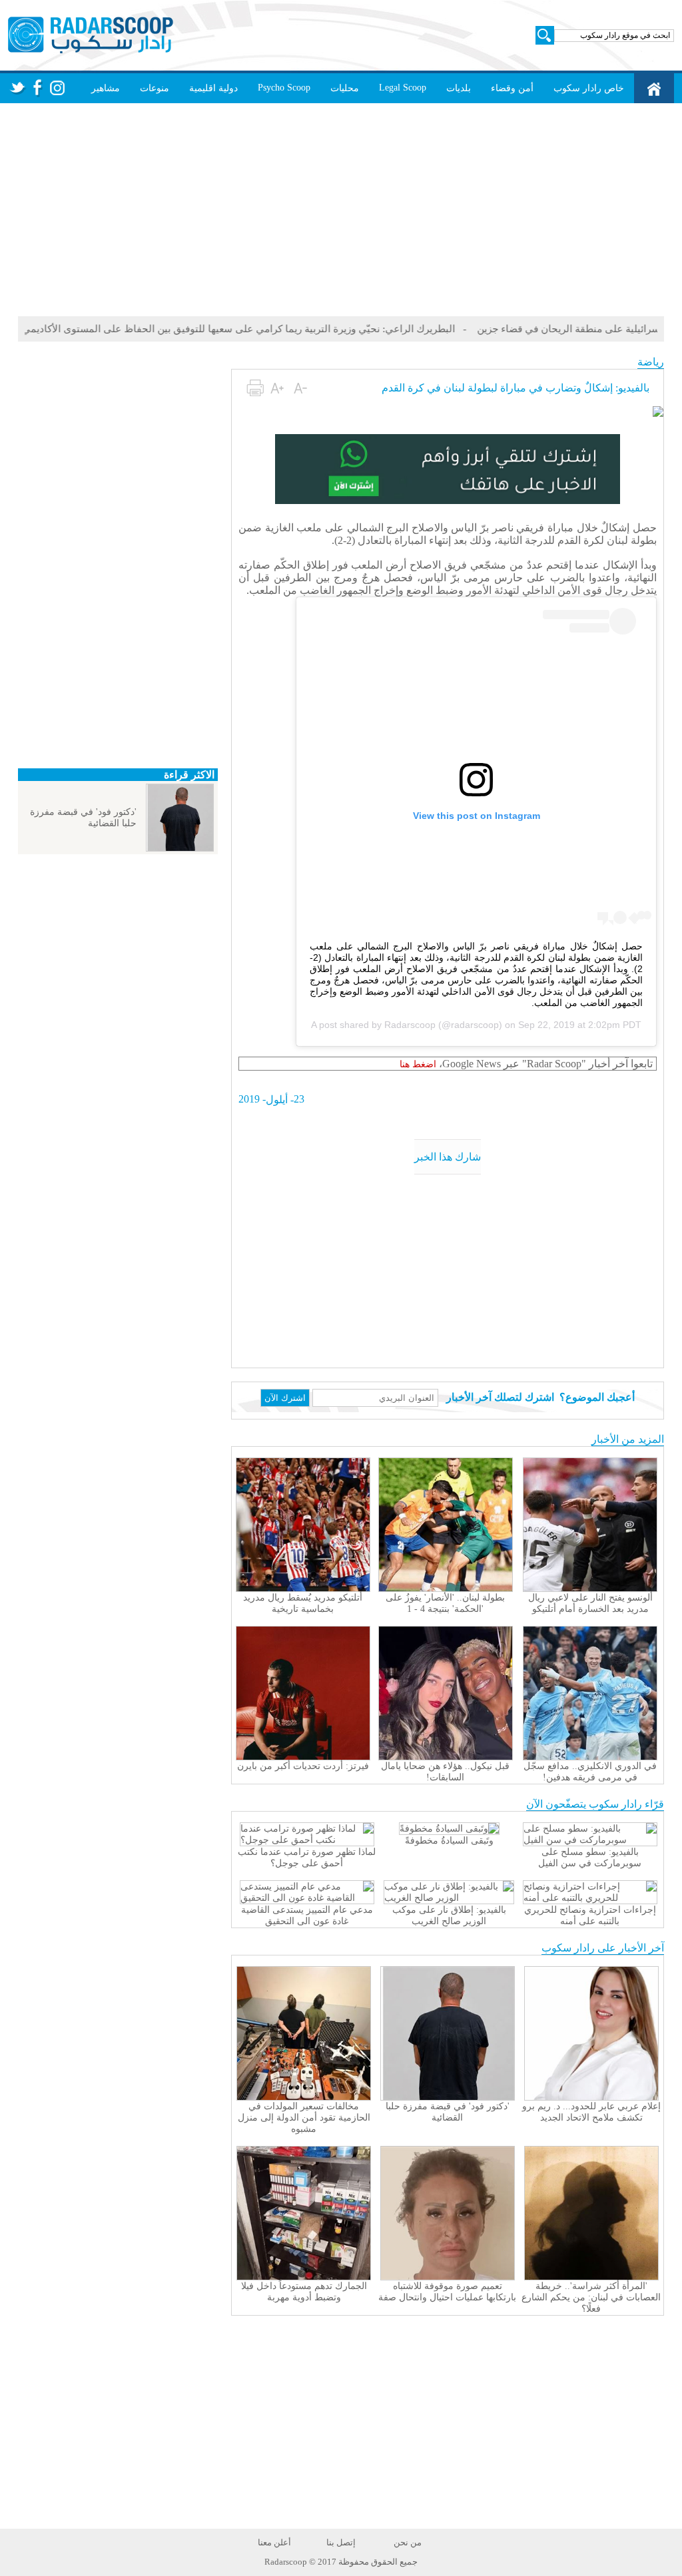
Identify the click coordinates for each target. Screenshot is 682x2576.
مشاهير (106, 88)
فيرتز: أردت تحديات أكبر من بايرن (303, 1766)
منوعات (155, 88)
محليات (345, 88)
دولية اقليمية (213, 88)
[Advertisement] (341, 210)
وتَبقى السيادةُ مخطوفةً (449, 1841)
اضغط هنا (418, 1064)
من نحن (408, 2542)
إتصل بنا (341, 2542)
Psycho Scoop (284, 88)
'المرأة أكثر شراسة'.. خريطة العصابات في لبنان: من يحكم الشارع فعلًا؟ (591, 2297)
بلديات (459, 88)
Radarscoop (410, 1025)
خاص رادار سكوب (589, 88)
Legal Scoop (403, 88)
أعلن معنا (274, 2542)
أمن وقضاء (512, 88)
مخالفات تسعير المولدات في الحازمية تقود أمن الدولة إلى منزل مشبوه (304, 2118)
